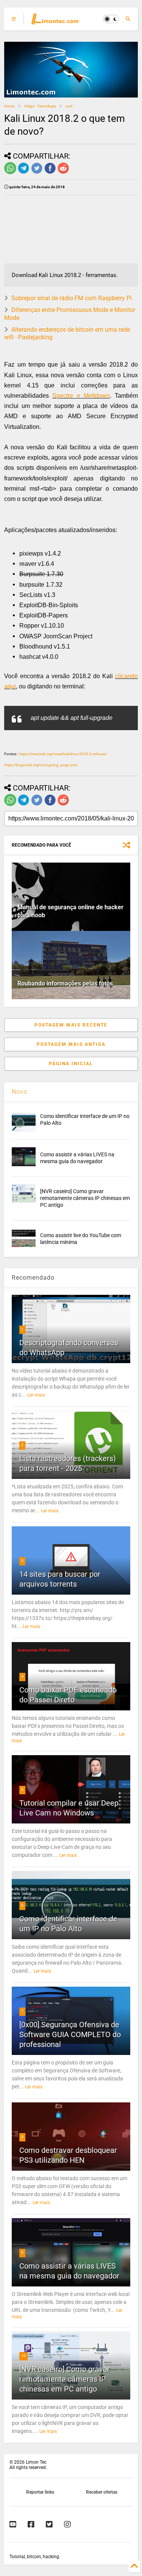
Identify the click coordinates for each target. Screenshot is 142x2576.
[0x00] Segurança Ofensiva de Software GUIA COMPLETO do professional (70, 2034)
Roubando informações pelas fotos (65, 983)
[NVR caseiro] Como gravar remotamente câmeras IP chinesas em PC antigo (85, 1198)
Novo (20, 1092)
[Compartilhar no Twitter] (37, 173)
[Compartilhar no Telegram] (23, 173)
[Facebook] (31, 2524)
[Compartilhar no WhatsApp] (10, 173)
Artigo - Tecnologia (40, 106)
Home (9, 106)
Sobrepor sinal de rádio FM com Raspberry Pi (72, 298)
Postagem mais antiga (71, 1044)
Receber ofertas (102, 2492)
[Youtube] (13, 2524)
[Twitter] (49, 2524)
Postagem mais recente (71, 1025)
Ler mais (36, 1395)
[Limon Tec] (55, 21)
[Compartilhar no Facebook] (50, 173)
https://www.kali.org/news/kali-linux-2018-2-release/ (63, 754)
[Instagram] (67, 2524)
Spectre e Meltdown (81, 396)
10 (23, 2356)
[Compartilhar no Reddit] (63, 173)
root (69, 106)
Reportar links (40, 2492)
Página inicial (71, 1064)
